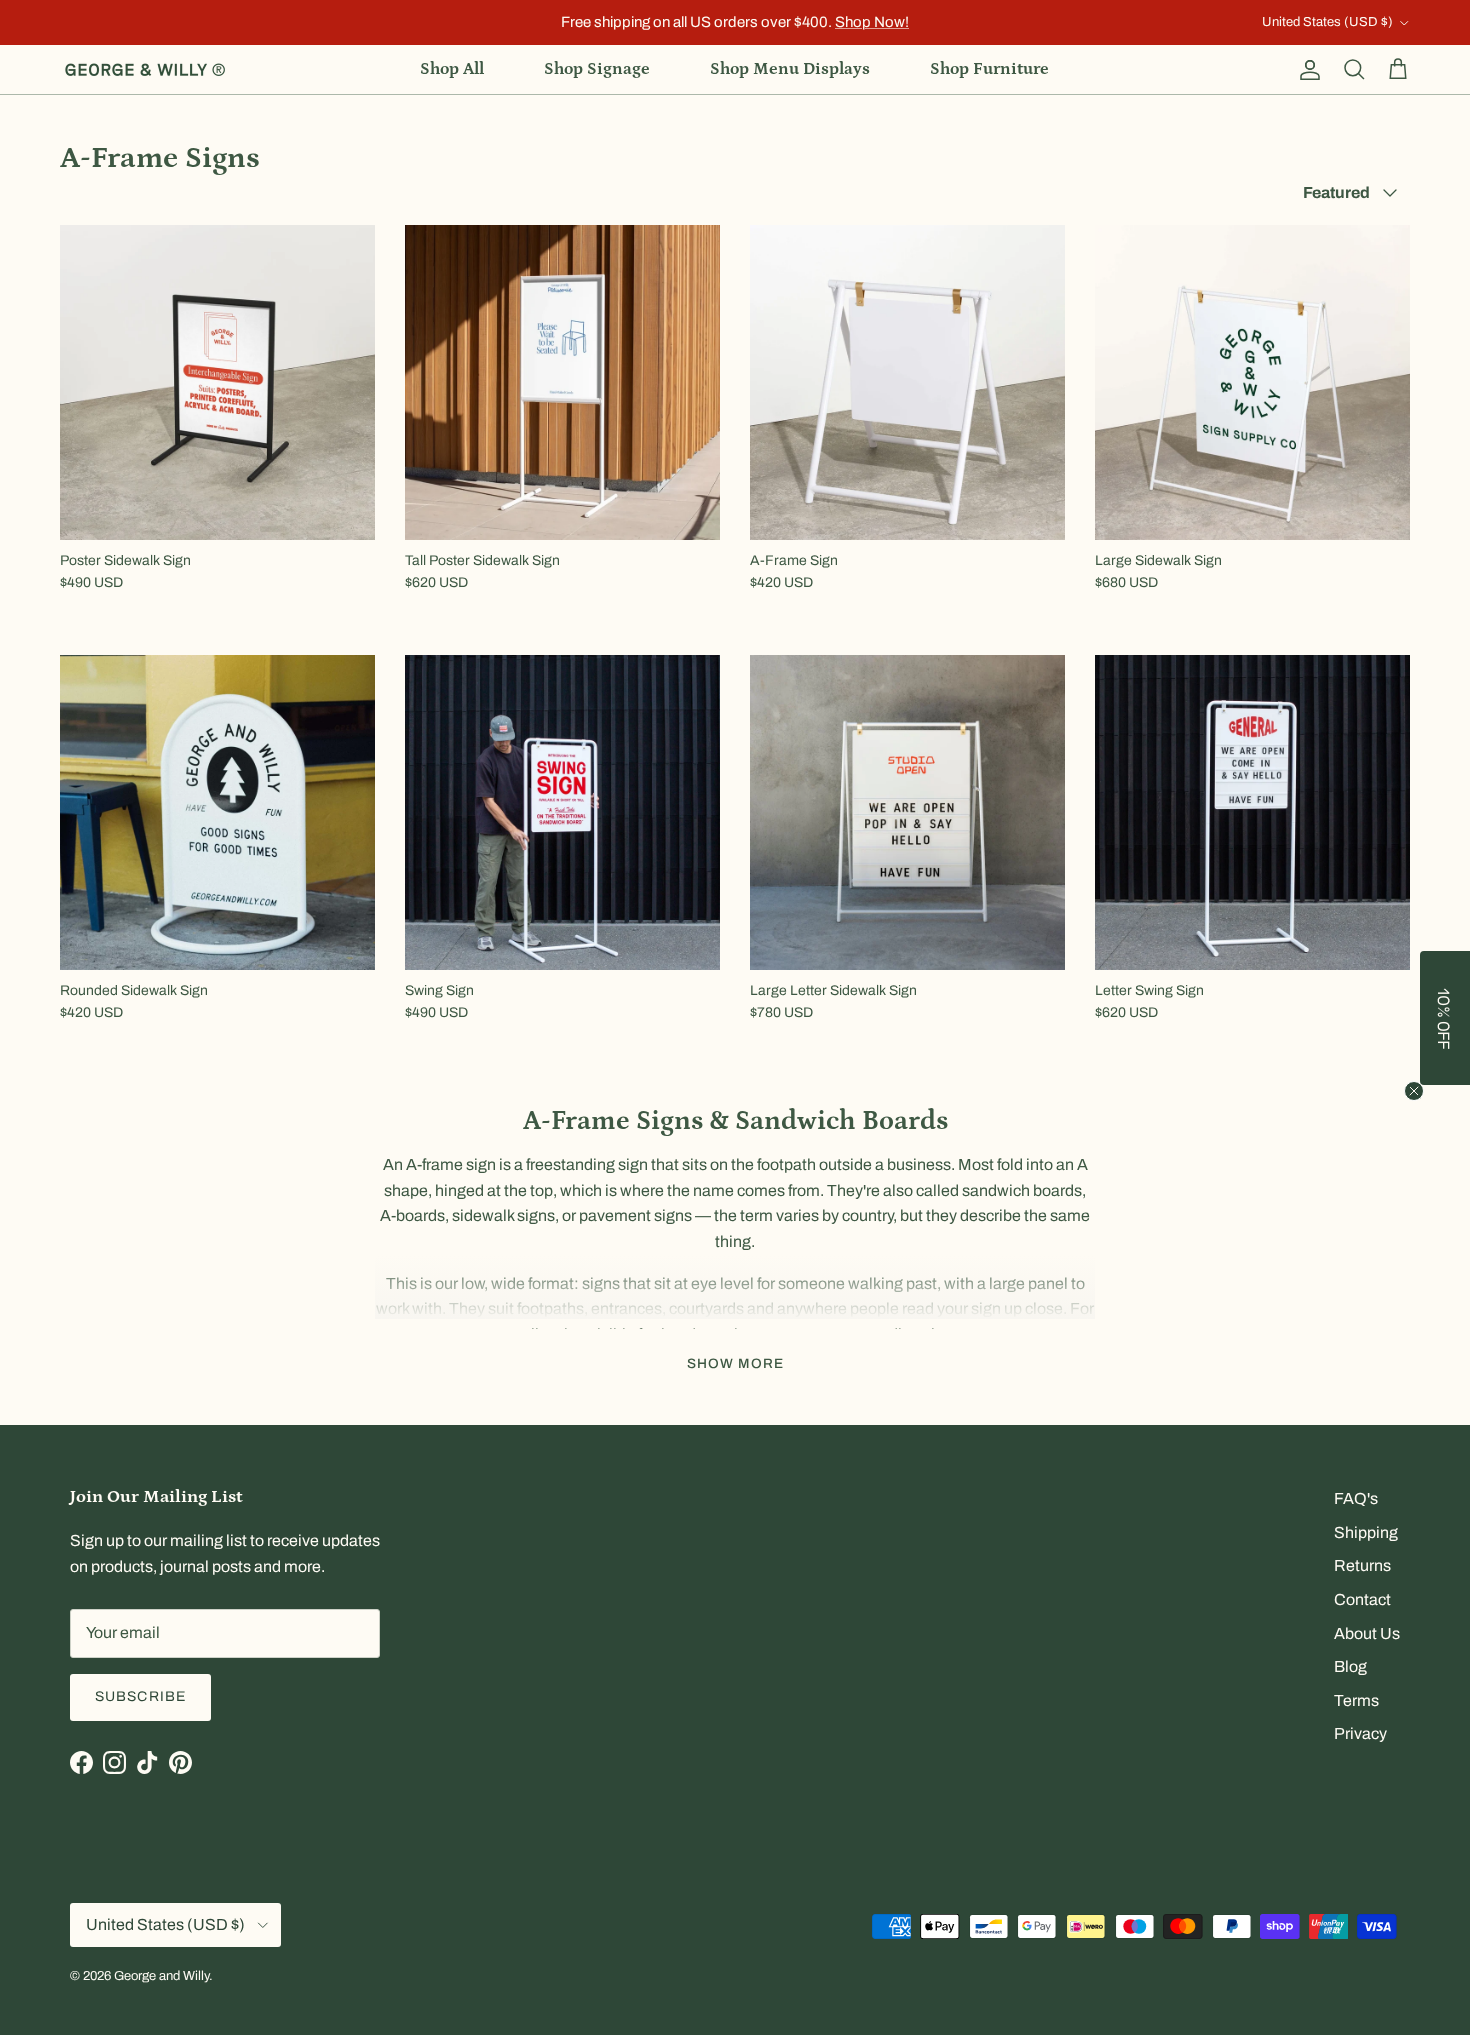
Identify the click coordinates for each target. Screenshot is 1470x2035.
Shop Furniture (989, 69)
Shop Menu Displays (790, 69)
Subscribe (140, 1696)
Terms (1356, 1700)
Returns (1362, 1565)
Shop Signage (597, 69)
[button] (1445, 1018)
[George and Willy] (145, 70)
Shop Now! (872, 22)
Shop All (452, 69)
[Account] (1306, 70)
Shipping (1366, 1532)
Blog (1350, 1666)
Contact (1362, 1599)
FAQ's (1356, 1498)
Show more (735, 1363)
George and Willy (161, 1976)
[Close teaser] (1414, 1091)
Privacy (1360, 1733)
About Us (1367, 1633)
